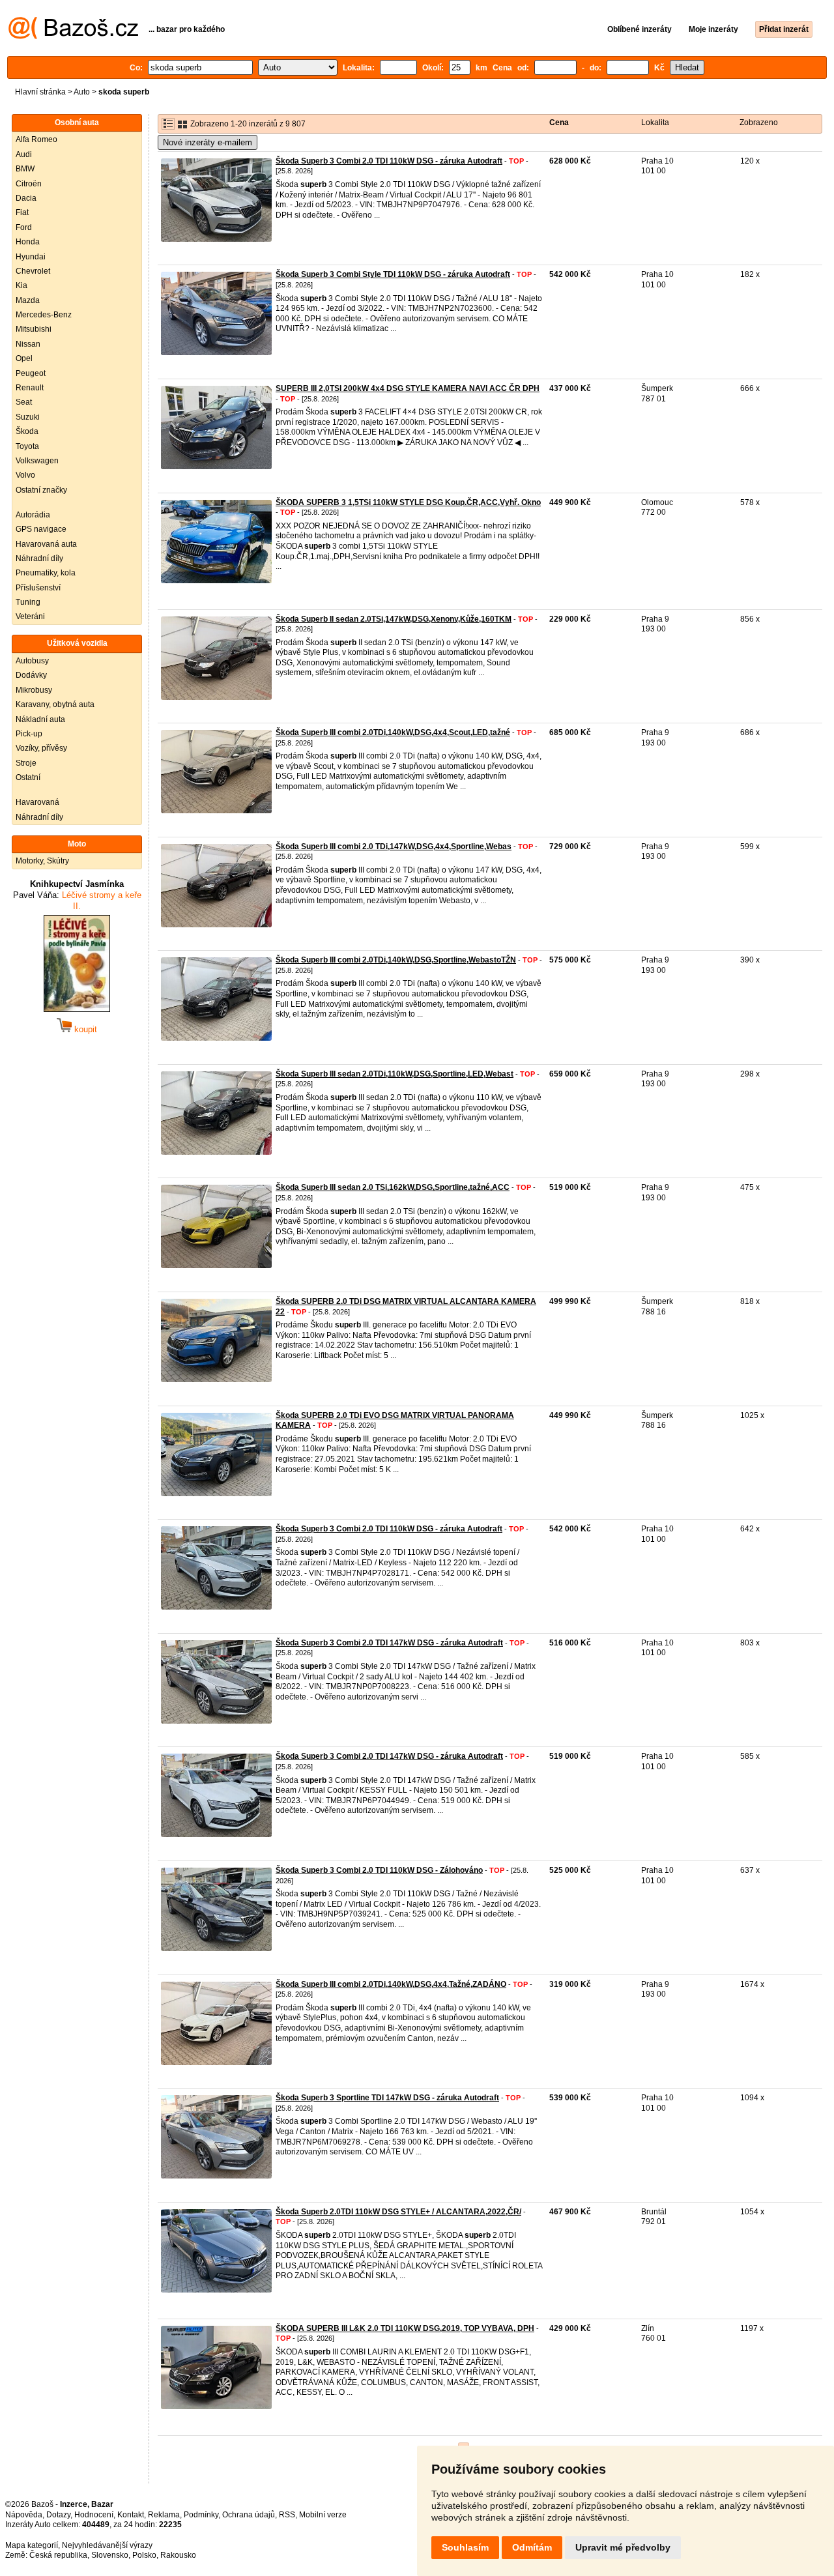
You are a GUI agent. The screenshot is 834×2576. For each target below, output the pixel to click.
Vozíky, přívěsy (41, 748)
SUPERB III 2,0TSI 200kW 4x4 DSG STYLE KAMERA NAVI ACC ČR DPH (408, 388)
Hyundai (31, 257)
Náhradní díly (39, 558)
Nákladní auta (40, 719)
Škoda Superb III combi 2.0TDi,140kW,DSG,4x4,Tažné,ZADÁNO (391, 1984)
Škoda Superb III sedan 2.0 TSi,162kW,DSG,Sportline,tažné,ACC (393, 1187)
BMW (25, 169)
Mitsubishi (34, 329)
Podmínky (201, 2515)
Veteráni (30, 616)
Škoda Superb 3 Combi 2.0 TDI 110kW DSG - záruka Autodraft (389, 161)
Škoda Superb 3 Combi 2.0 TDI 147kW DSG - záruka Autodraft (389, 1643)
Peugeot (31, 373)
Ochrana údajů (249, 2515)
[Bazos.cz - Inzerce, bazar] (73, 36)
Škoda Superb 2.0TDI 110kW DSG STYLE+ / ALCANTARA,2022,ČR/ (398, 2212)
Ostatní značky (41, 490)
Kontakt (131, 2515)
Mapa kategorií (32, 2545)
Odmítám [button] (532, 2547)
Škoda (27, 431)
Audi (24, 154)
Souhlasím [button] (465, 2547)
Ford (24, 227)
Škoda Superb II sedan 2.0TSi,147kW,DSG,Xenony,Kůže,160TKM (394, 619)
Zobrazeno (759, 123)
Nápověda (24, 2515)
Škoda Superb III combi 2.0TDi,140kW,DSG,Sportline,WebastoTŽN (396, 960)
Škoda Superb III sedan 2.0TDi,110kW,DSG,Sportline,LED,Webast (395, 1074)
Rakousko (178, 2555)
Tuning (28, 602)
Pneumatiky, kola (46, 573)
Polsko (144, 2555)
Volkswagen (37, 461)
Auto (82, 92)
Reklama (164, 2515)
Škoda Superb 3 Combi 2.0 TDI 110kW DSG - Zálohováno (379, 1870)
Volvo (25, 475)
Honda (28, 242)
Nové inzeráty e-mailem (208, 142)
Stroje (26, 763)
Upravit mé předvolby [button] (623, 2547)
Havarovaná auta (46, 544)
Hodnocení (94, 2515)
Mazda (28, 300)
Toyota (27, 446)
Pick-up (29, 734)
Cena (559, 123)
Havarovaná (37, 802)
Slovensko (110, 2555)
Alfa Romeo (36, 139)
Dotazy (58, 2515)
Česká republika (58, 2555)
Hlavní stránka (40, 92)
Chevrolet (33, 271)
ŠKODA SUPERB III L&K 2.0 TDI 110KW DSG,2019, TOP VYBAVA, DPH (405, 2328)
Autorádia (33, 515)
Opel (24, 358)
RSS (287, 2515)
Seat (24, 402)
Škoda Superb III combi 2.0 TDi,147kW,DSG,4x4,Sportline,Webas (394, 847)
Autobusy (32, 661)
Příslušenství (38, 588)
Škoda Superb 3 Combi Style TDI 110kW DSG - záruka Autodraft (393, 274)
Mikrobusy (34, 690)
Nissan (28, 344)
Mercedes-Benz (44, 315)
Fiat (22, 212)
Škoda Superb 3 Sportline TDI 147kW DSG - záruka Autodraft (387, 2098)
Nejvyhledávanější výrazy (107, 2545)
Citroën (29, 184)
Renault (30, 388)
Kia (22, 285)
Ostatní (28, 777)
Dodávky (31, 675)
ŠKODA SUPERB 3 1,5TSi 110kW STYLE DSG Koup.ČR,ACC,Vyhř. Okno (408, 502)
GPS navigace (41, 529)
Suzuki (28, 417)
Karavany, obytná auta (55, 704)
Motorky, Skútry (42, 861)
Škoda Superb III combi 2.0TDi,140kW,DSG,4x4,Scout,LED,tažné (393, 732)
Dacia (26, 198)
